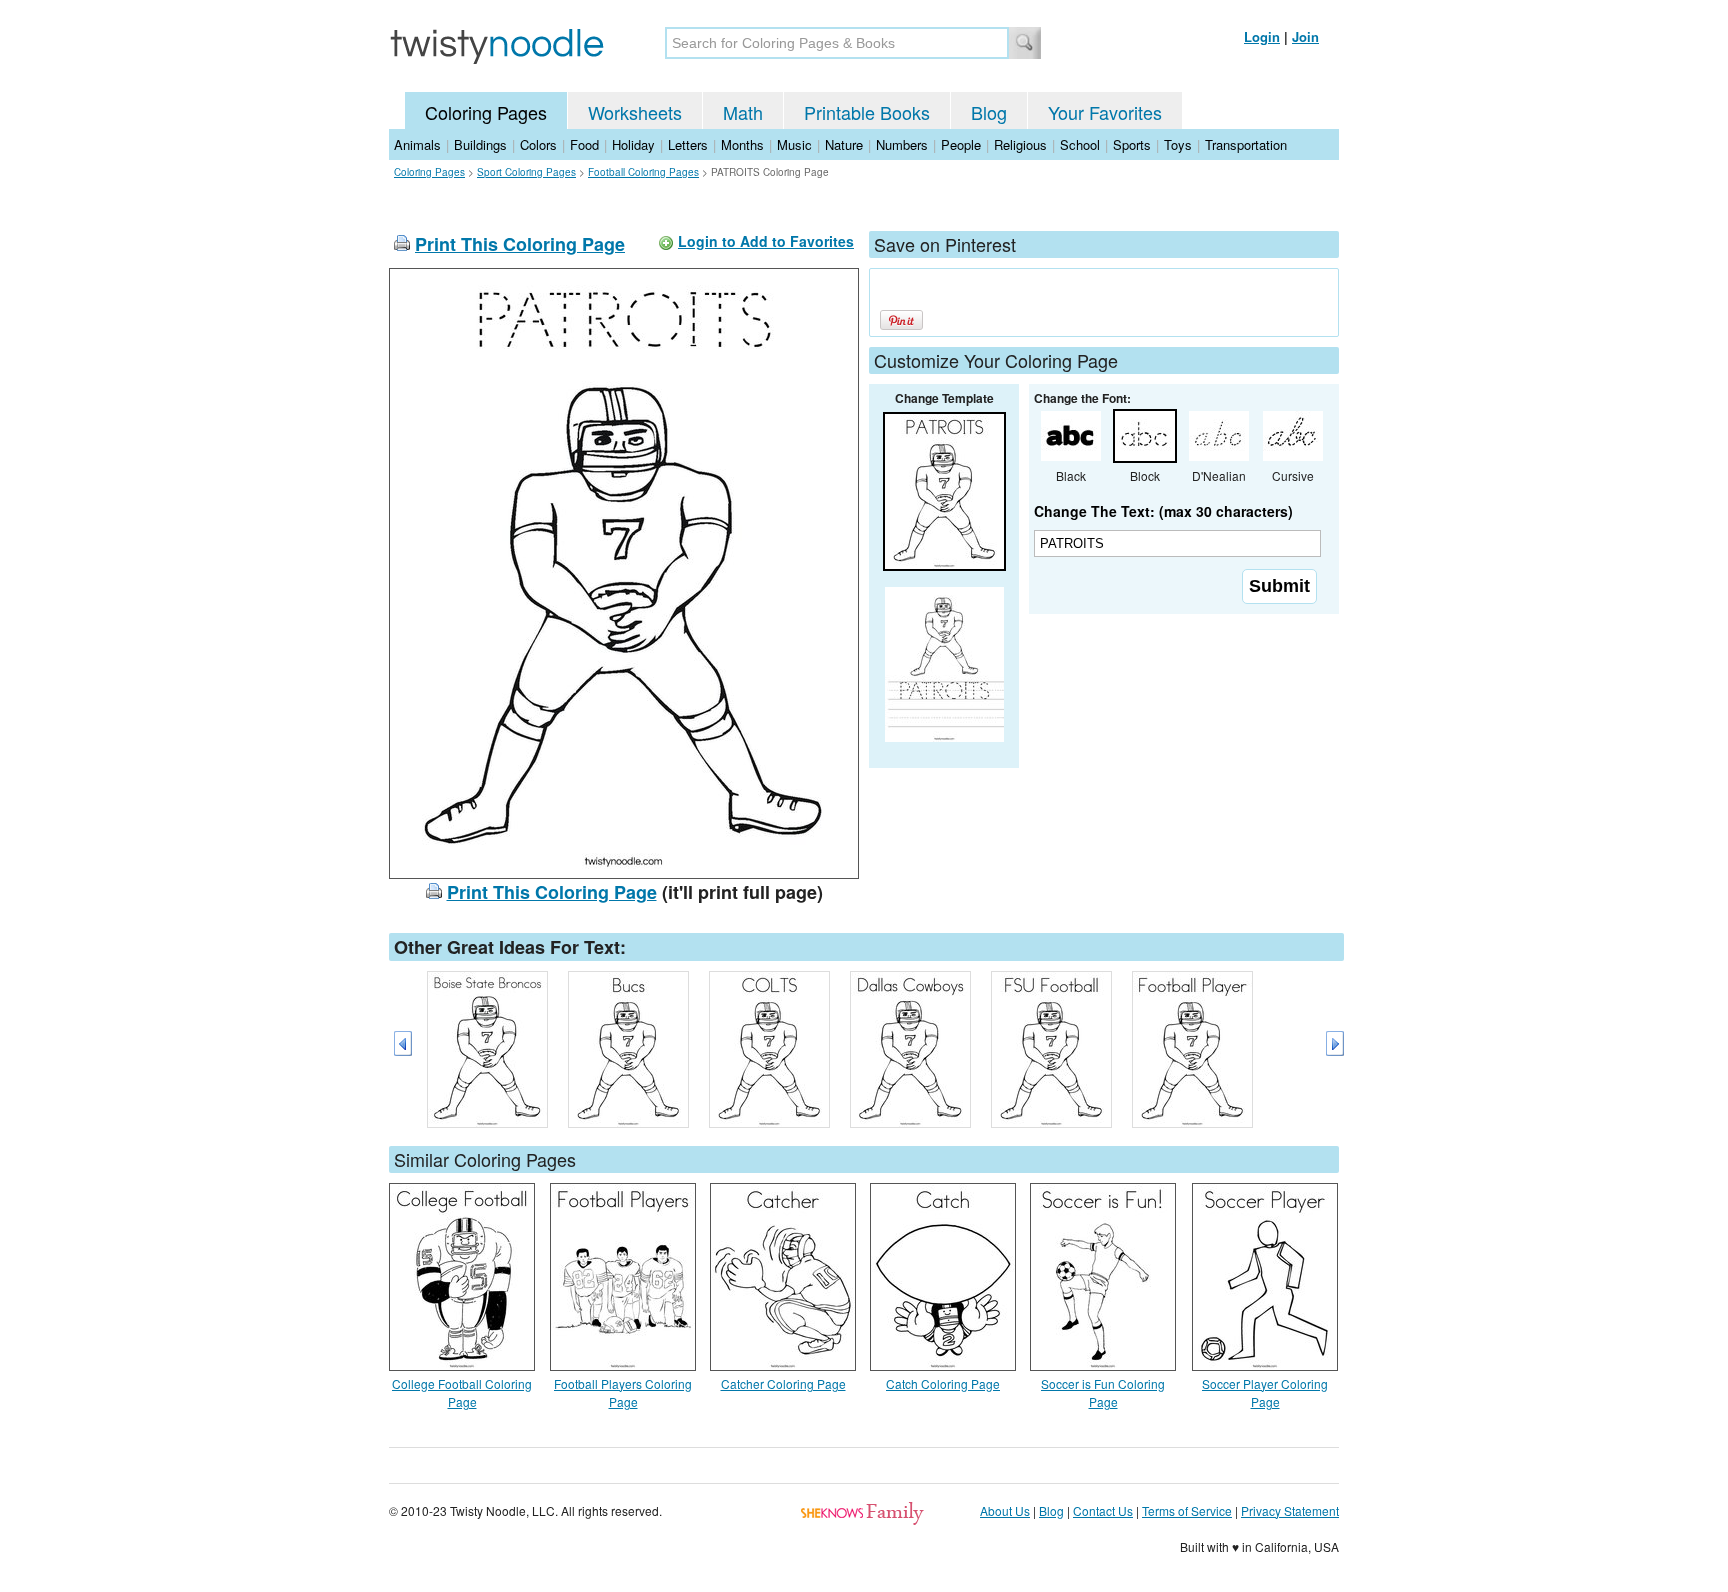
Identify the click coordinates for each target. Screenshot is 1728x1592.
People (961, 144)
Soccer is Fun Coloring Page (1103, 1392)
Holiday (633, 144)
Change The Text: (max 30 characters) (1163, 511)
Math (743, 112)
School (1080, 144)
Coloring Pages (486, 112)
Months (742, 144)
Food (584, 144)
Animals (417, 144)
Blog (989, 112)
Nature (844, 144)
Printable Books (867, 112)
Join (1305, 36)
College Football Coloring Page (462, 1392)
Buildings (480, 144)
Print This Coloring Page (520, 244)
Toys (1178, 144)
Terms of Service (1187, 1510)
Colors (538, 144)
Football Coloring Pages (643, 172)
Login (1262, 36)
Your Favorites (1105, 112)
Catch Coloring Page (943, 1383)
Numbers (902, 144)
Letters (688, 144)
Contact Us (1103, 1510)
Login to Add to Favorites (766, 241)
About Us (1005, 1510)
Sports (1132, 144)
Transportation (1246, 144)
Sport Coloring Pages (526, 172)
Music (794, 144)
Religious (1020, 144)
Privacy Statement (1290, 1510)
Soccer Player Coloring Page (1265, 1392)
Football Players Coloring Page (623, 1392)
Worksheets (635, 112)
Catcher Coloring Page (783, 1383)
